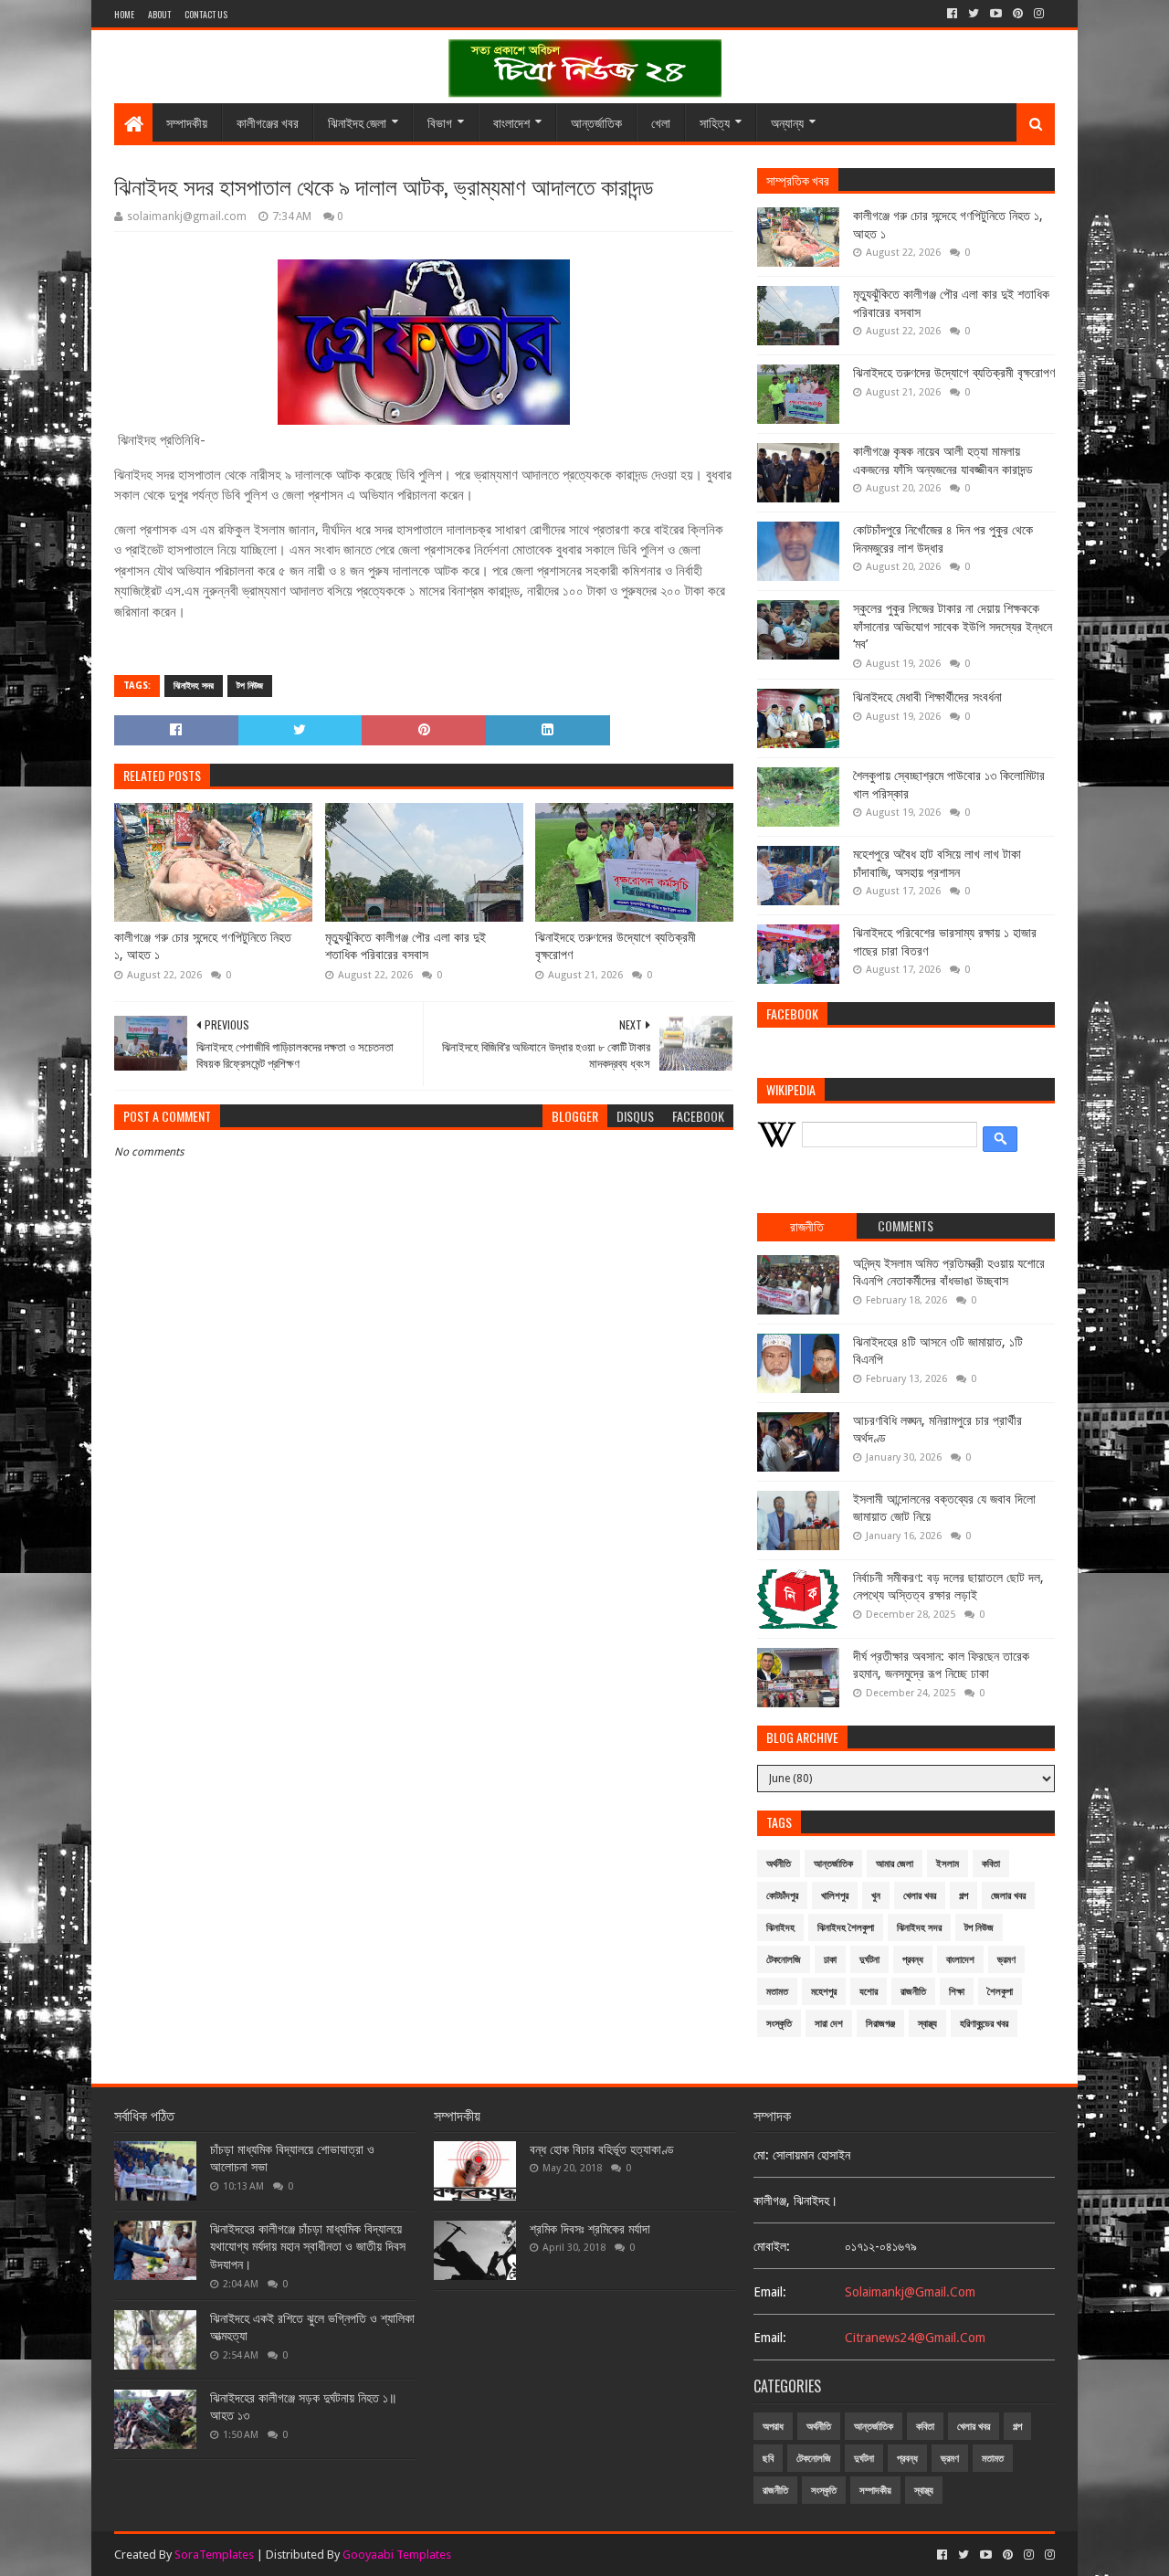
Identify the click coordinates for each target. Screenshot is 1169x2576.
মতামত (777, 1992)
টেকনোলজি (784, 1960)
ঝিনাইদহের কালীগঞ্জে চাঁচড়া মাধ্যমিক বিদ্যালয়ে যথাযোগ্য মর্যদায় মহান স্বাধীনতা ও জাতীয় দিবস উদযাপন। (308, 2247)
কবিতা (991, 1864)
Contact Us (206, 14)
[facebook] (952, 14)
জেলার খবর (1008, 1896)
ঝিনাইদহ (780, 1928)
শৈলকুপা (1000, 1992)
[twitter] (974, 14)
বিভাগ (440, 122)
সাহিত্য (715, 122)
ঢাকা (830, 1960)
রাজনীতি (913, 1992)
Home (124, 14)
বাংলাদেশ (511, 122)
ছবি (768, 2459)
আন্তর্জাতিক (596, 122)
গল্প (964, 1896)
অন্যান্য (787, 122)
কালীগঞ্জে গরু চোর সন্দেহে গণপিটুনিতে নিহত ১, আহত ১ (203, 946)
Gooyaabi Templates (397, 2555)
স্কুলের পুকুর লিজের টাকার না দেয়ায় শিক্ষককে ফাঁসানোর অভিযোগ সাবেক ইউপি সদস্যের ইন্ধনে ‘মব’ (953, 626)
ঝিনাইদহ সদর (194, 686)
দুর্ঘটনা (869, 1960)
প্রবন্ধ (913, 1960)
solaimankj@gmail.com (910, 2292)
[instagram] (1039, 14)
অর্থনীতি (779, 1864)
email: (770, 2292)
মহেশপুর (824, 1992)
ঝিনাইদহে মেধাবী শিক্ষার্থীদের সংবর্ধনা (927, 697)
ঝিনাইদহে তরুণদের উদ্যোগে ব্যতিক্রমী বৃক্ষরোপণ (616, 946)
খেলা (661, 122)
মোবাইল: (772, 2246)
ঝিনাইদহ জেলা (357, 122)
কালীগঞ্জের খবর (268, 122)
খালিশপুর (835, 1896)
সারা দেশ (829, 2024)
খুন (876, 1896)
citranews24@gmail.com (915, 2338)
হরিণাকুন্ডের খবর (984, 2024)
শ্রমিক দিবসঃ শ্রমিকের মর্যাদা (590, 2229)
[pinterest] (1018, 14)
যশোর (869, 1992)
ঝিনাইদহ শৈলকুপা (846, 1928)
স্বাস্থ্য (927, 2024)
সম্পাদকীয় (187, 122)
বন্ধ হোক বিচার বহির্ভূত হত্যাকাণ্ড (602, 2149)
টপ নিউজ (250, 686)
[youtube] (996, 14)
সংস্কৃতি (779, 2024)
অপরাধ (773, 2427)
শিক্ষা (957, 1992)
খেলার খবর (920, 1896)
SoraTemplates (214, 2555)
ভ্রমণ (1006, 1960)
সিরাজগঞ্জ (880, 2024)
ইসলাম (948, 1864)
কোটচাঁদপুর (782, 1896)
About (159, 14)
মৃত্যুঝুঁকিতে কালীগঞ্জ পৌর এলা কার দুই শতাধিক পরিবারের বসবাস (405, 946)
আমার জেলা (895, 1864)
